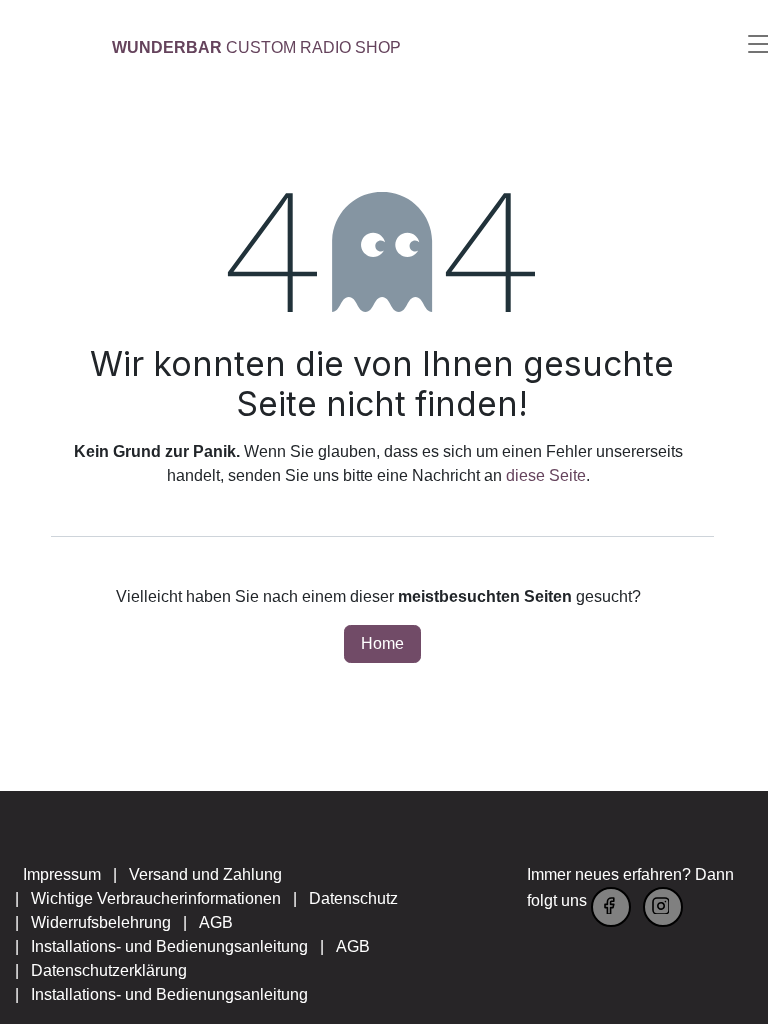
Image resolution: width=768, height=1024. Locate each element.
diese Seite (546, 475)
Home (382, 643)
